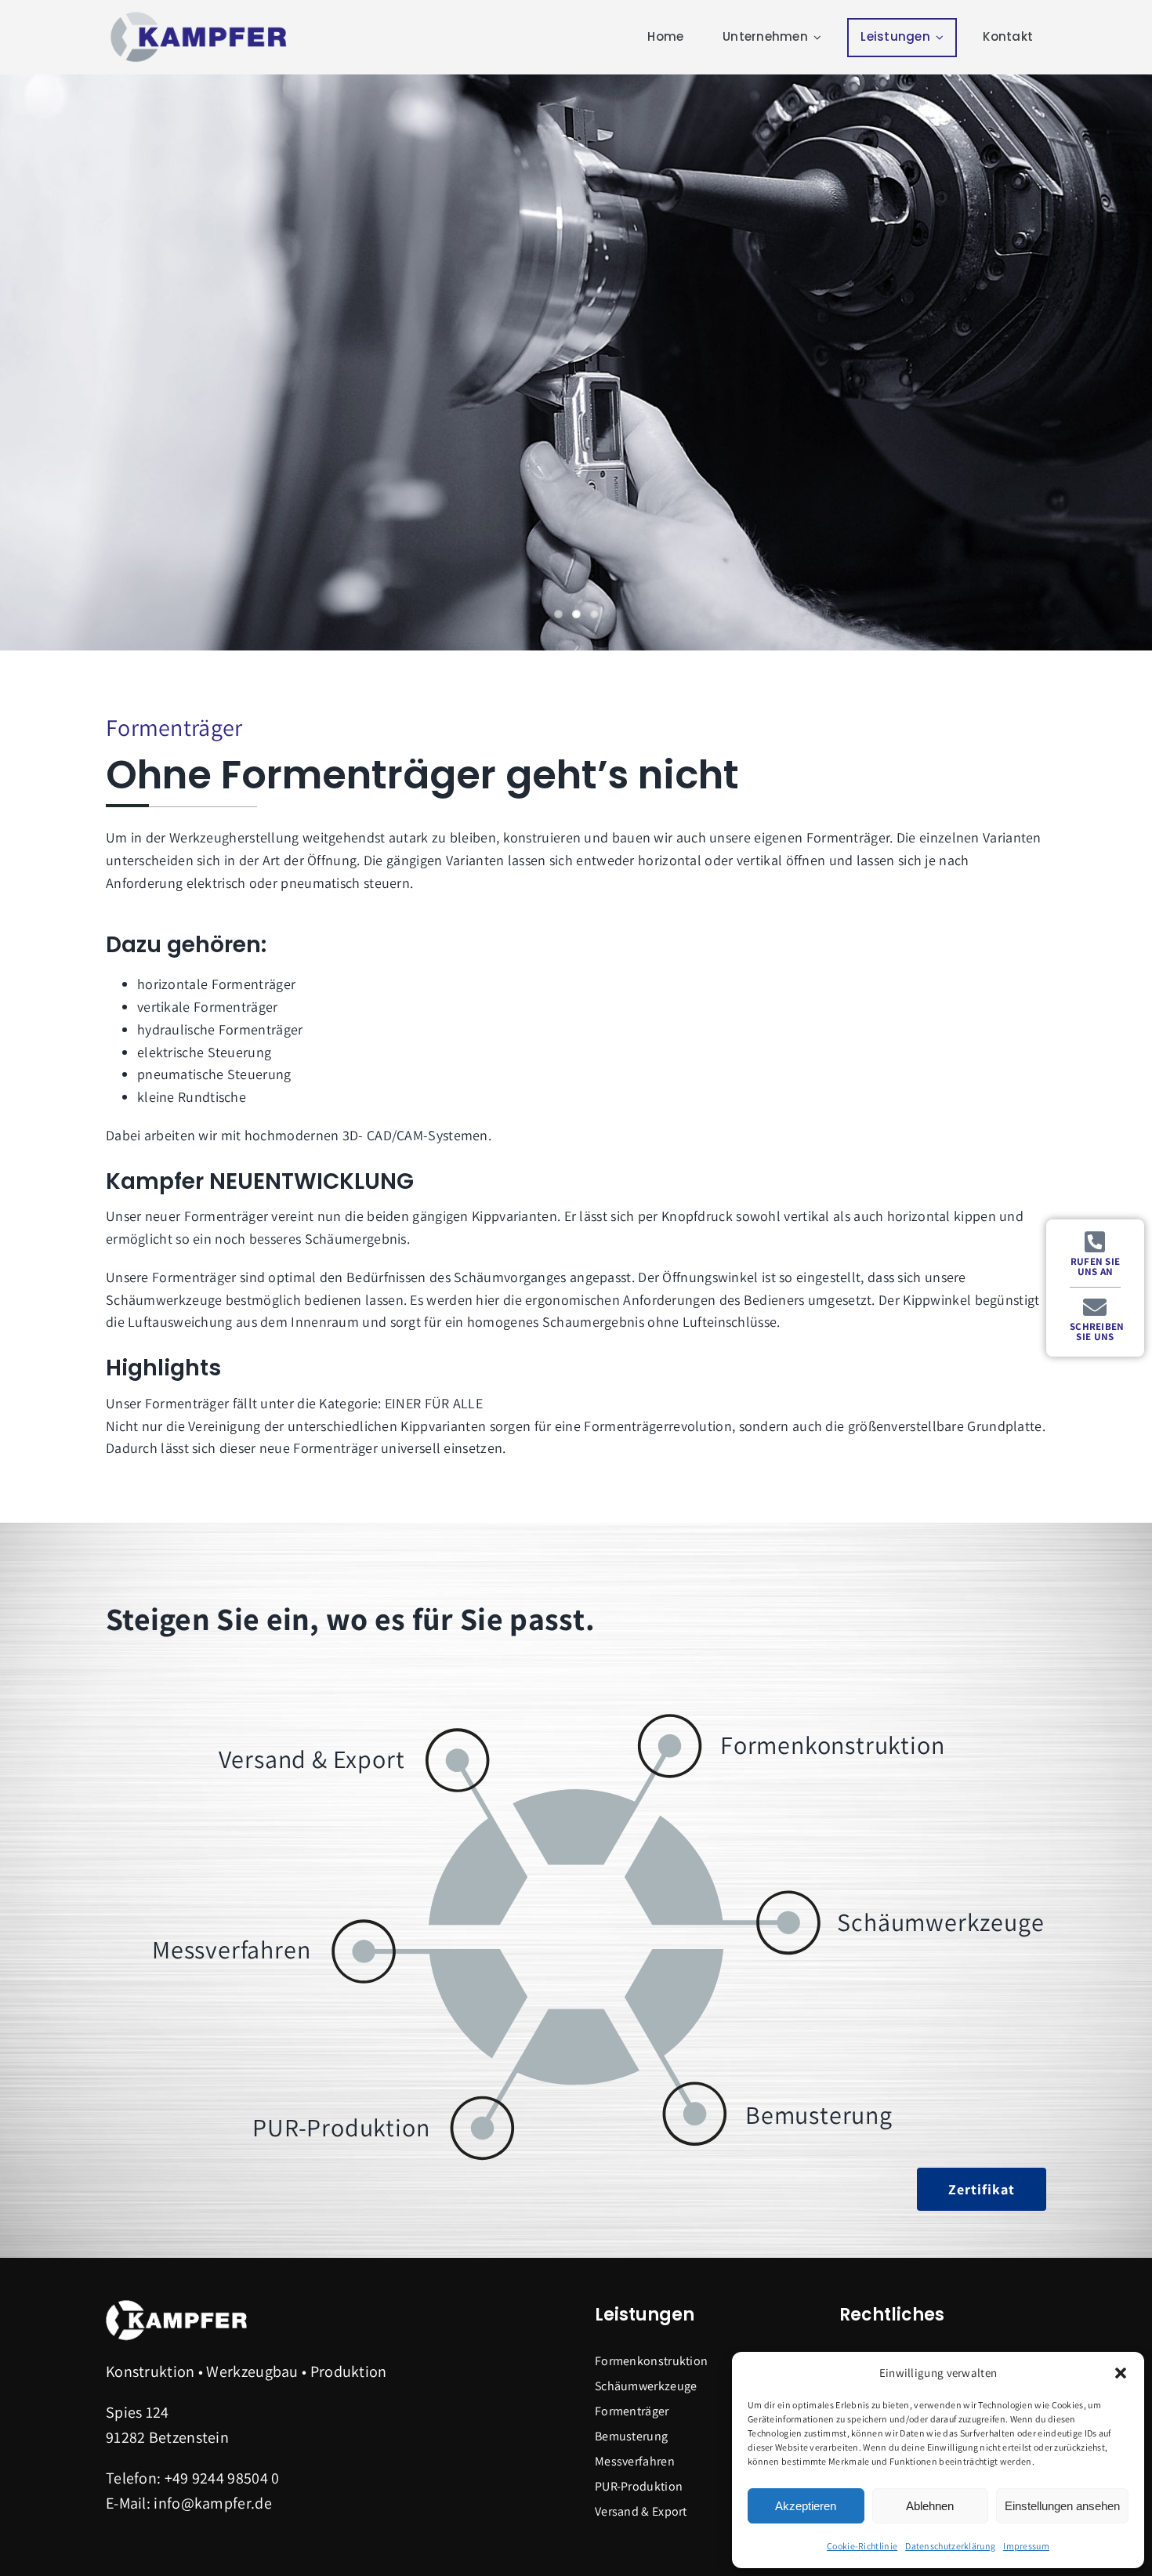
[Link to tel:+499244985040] (1095, 1242)
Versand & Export (641, 2511)
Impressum (1026, 2546)
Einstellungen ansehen (1062, 2506)
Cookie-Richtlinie (862, 2546)
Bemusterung (631, 2436)
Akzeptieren (806, 2506)
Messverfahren (635, 2461)
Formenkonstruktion (651, 2361)
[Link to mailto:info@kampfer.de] (1095, 1307)
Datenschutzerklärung (950, 2546)
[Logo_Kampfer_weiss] (176, 2305)
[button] (1121, 2373)
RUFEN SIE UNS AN (1096, 1266)
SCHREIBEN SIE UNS (1097, 1331)
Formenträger (632, 2411)
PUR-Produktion (639, 2486)
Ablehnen (930, 2506)
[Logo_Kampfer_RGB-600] (200, 16)
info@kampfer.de (213, 2503)
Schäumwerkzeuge (646, 2386)
